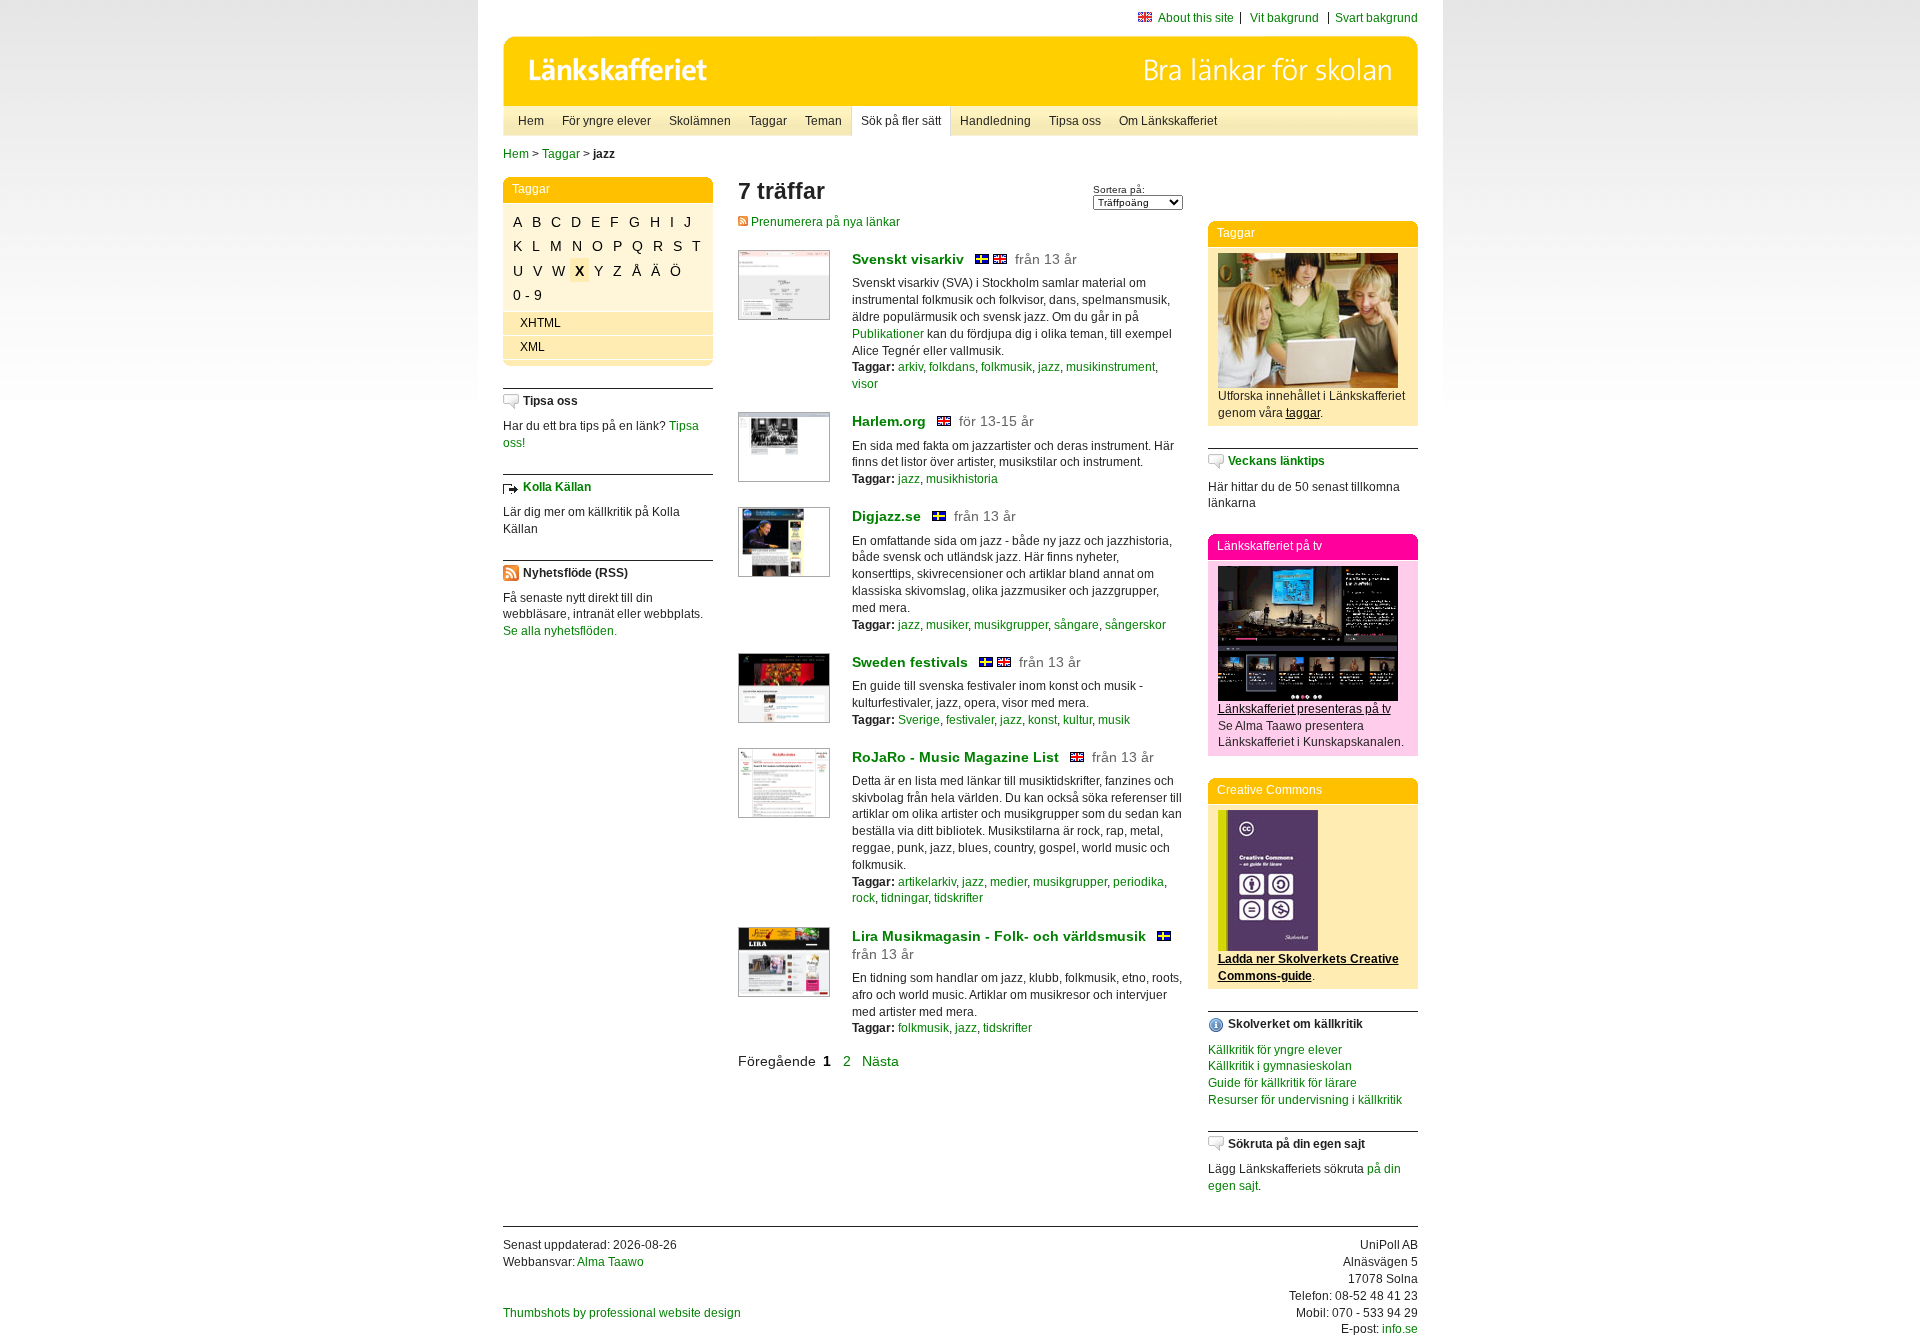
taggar (1303, 413)
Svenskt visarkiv (908, 259)
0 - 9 (527, 295)
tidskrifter (958, 898)
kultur (1077, 720)
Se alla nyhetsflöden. (560, 631)
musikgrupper (1011, 625)
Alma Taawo (610, 1262)
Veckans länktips (1276, 461)
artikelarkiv (927, 882)
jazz (1049, 367)
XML (532, 347)
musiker (947, 625)
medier (1008, 882)
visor (865, 384)
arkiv (910, 367)
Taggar (768, 121)
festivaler (970, 720)
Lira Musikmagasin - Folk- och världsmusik (999, 936)
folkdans (952, 367)
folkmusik (1006, 367)
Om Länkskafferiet (1168, 121)
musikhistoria (962, 479)
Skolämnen (700, 121)
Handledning (995, 121)
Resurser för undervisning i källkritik (1305, 1100)
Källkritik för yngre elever (1275, 1050)
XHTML (540, 323)
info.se (1400, 1329)
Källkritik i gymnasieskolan (1280, 1066)
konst (1042, 720)
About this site (1196, 18)
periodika (1138, 882)
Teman (823, 121)
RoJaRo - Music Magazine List (955, 757)
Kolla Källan (557, 487)
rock (863, 898)
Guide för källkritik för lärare (1282, 1083)
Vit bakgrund (1284, 18)
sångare (1076, 625)
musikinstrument (1110, 367)
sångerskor (1135, 625)
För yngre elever (606, 121)
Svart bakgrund (1376, 18)
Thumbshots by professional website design (622, 1313)
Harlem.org (889, 421)
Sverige (919, 720)
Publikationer (888, 334)
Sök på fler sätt (901, 121)
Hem (531, 121)
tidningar (904, 898)
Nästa (882, 1061)
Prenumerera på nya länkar (824, 222)
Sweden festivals (910, 662)
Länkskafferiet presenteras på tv (1304, 709)
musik (1114, 720)
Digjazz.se (886, 516)
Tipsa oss (1075, 121)
